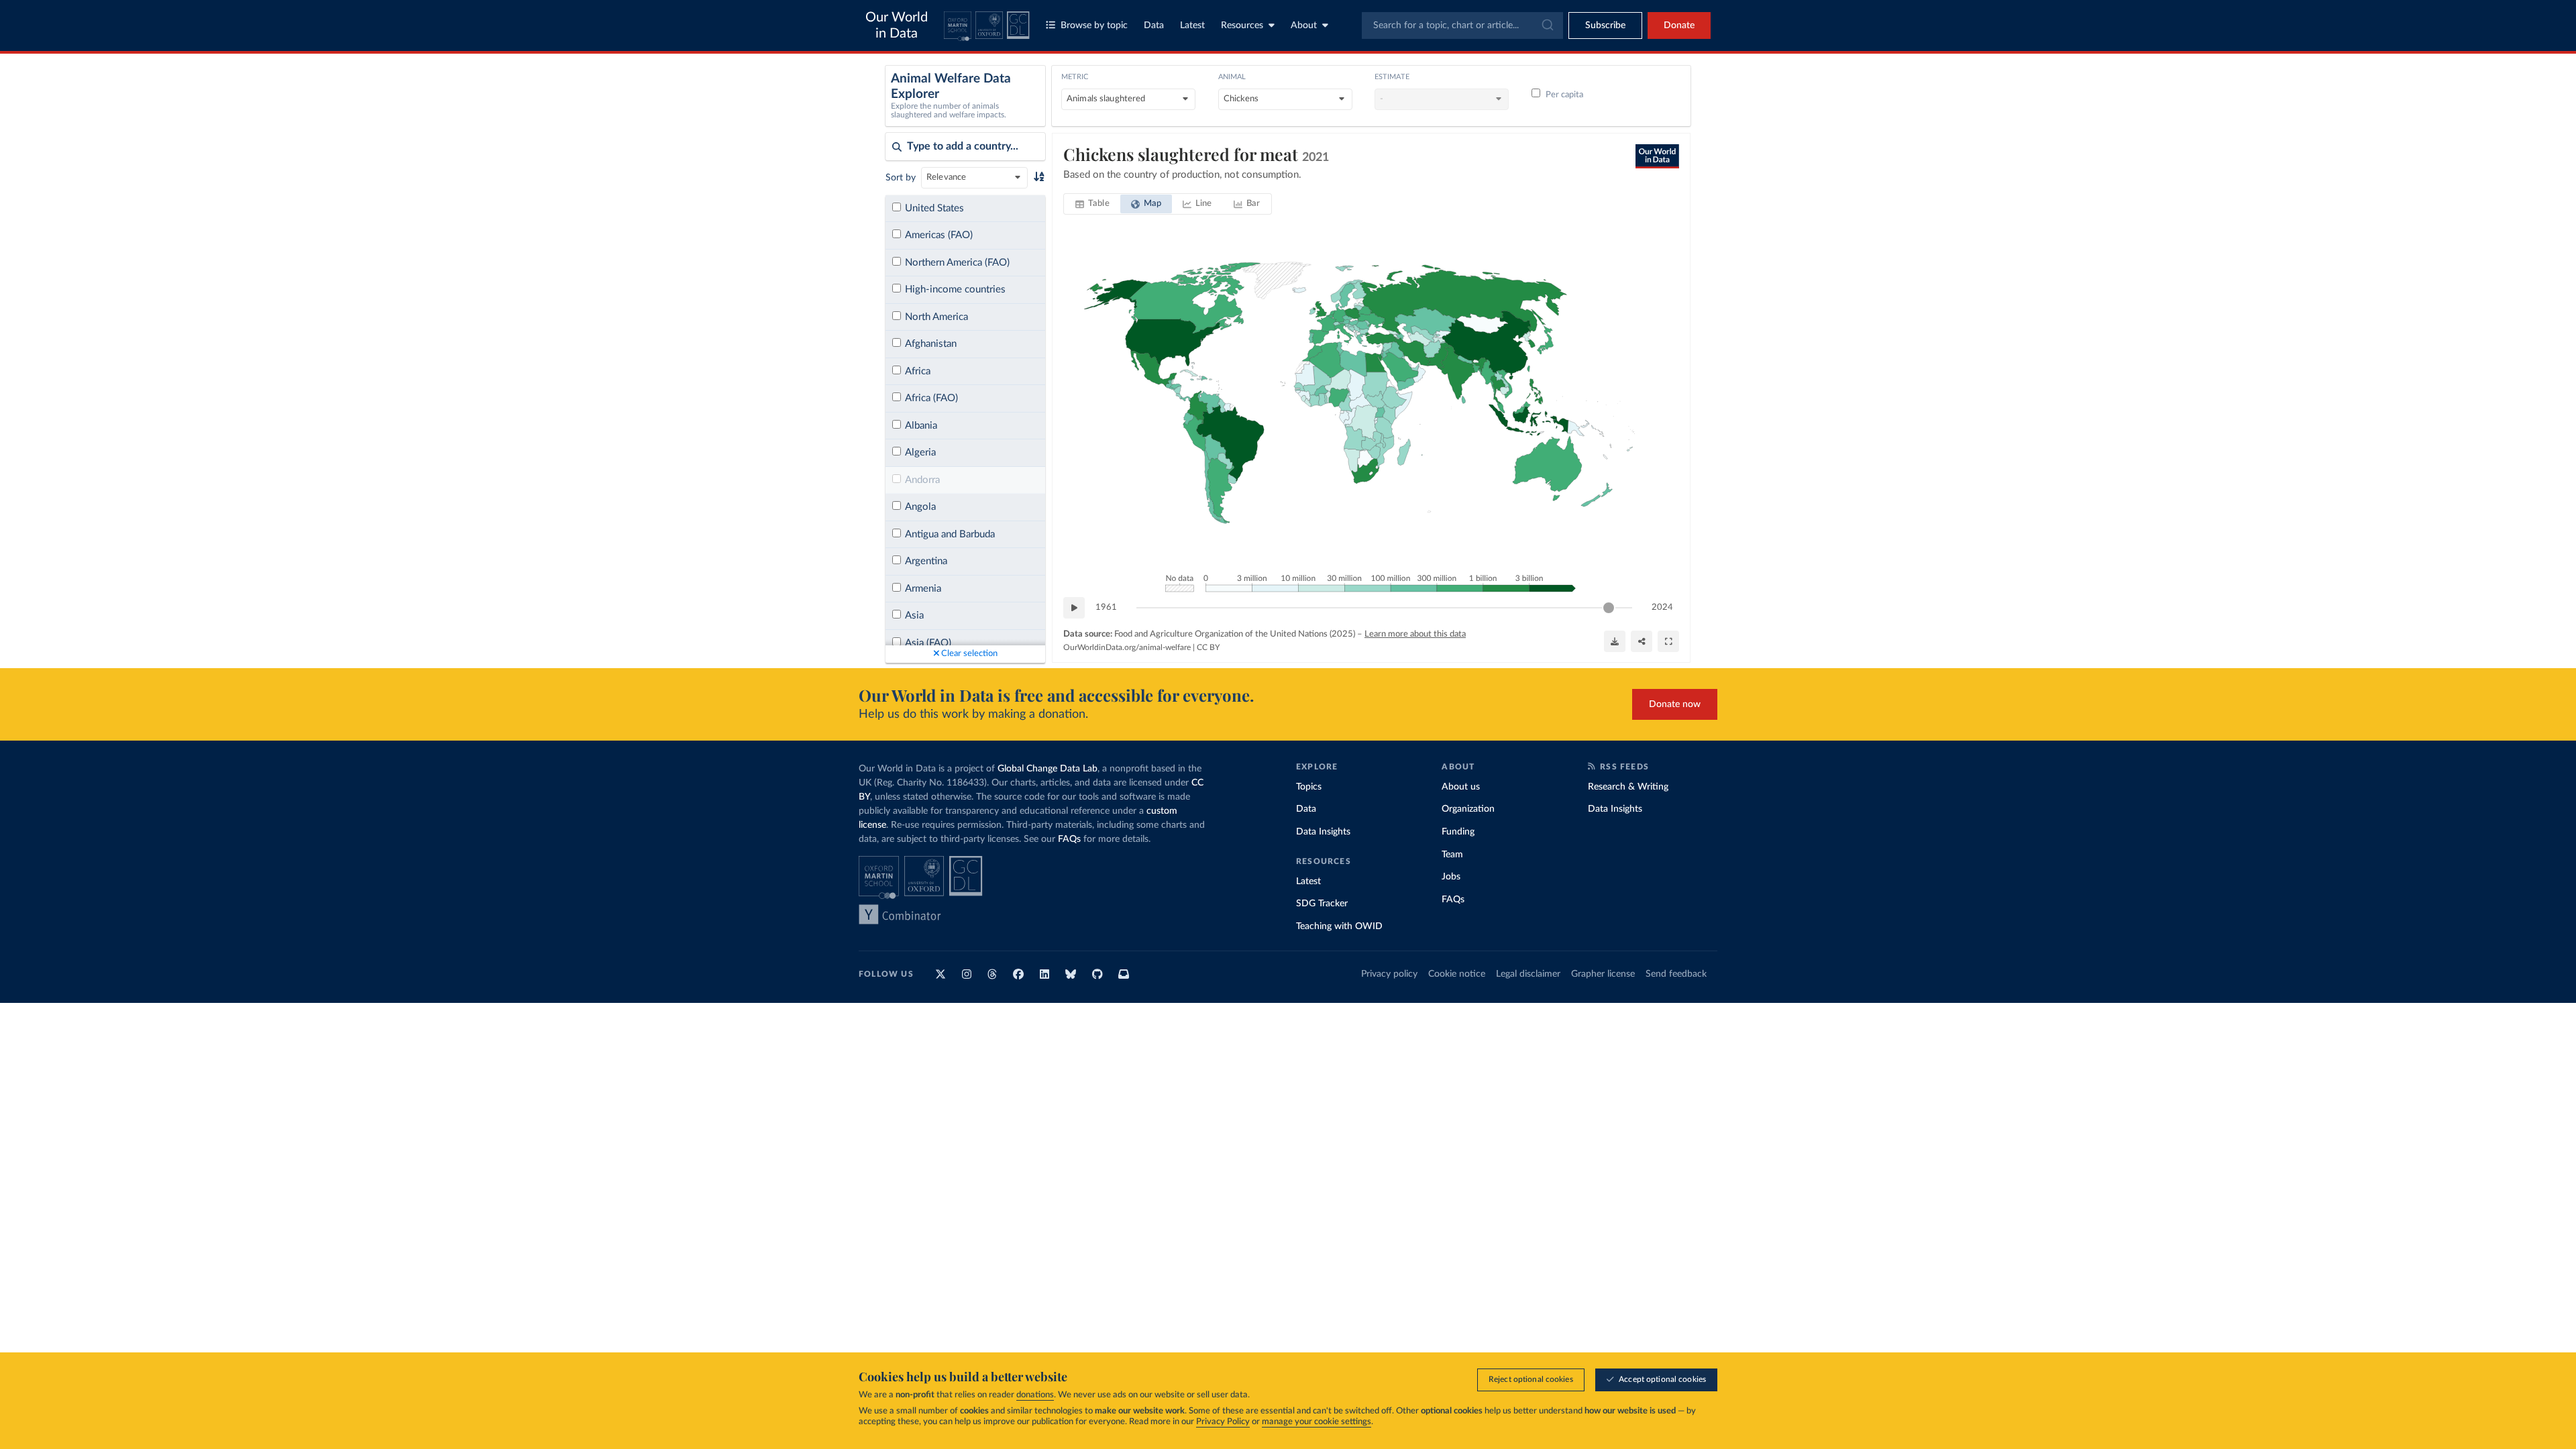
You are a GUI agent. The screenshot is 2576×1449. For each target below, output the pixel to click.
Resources (1242, 25)
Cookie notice (1457, 974)
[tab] (1092, 204)
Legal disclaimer (1528, 974)
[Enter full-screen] (1668, 641)
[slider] (1609, 608)
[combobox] (1462, 25)
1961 (1106, 607)
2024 (1662, 607)
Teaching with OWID (1339, 926)
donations (1035, 1395)
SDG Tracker (1322, 904)
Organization (1468, 809)
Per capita (1564, 95)
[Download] (1615, 641)
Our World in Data (897, 25)
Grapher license (1603, 974)
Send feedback (1676, 974)
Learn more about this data (1415, 634)
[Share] (1642, 641)
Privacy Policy (1223, 1422)
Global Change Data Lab (1048, 769)
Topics (1309, 787)
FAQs (1069, 839)
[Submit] (1547, 25)
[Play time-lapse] (1074, 608)
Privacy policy (1389, 974)
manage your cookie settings (1317, 1422)
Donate (1679, 25)
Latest (1192, 25)
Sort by (901, 178)
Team (1452, 855)
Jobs (1451, 877)
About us (1461, 787)
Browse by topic (1094, 25)
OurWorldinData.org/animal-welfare (1127, 647)
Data (1154, 25)
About (1304, 25)
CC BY (1208, 647)
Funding (1458, 832)
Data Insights (1323, 832)
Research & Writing (1628, 787)
